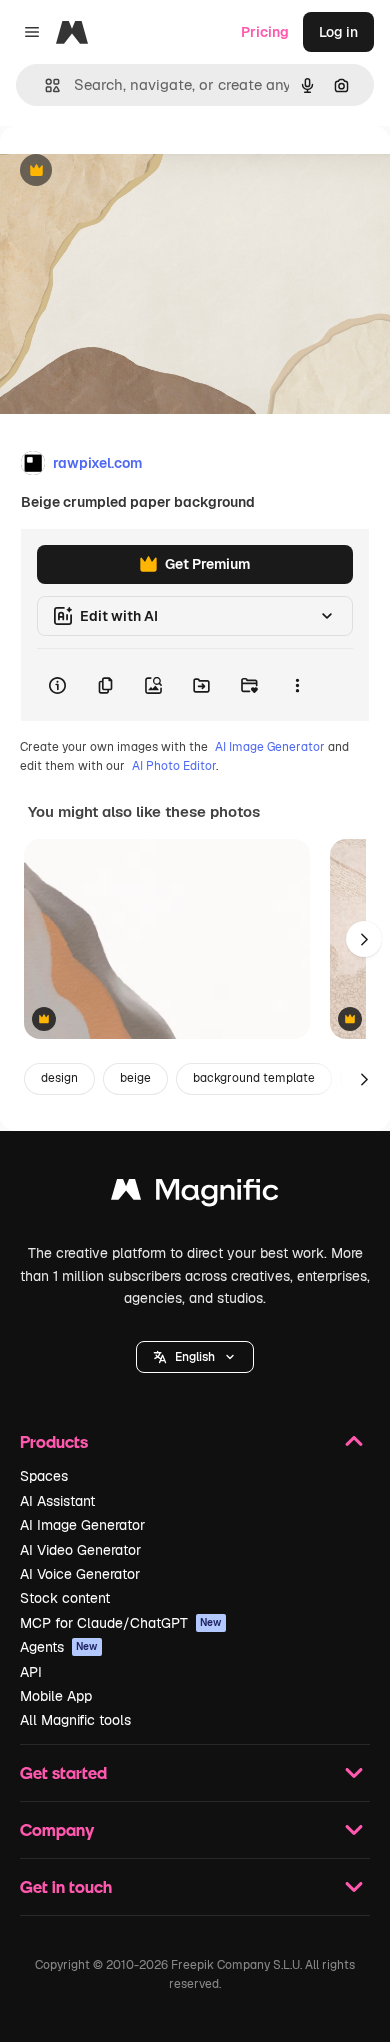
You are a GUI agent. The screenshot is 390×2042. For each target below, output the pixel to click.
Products (54, 1441)
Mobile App (56, 1696)
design (59, 1078)
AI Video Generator (80, 1550)
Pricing (265, 32)
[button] (195, 1357)
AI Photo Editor (174, 766)
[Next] (364, 939)
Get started (63, 1772)
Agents (59, 1647)
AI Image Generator (270, 747)
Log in (338, 32)
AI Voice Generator (80, 1574)
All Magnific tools (75, 1720)
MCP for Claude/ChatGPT (121, 1623)
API (31, 1672)
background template (254, 1078)
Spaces (44, 1476)
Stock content (65, 1598)
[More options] (297, 685)
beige (135, 1078)
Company (57, 1829)
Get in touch (66, 1886)
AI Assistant (57, 1501)
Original (128, 171)
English (195, 1357)
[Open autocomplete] (44, 85)
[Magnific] (195, 1194)
